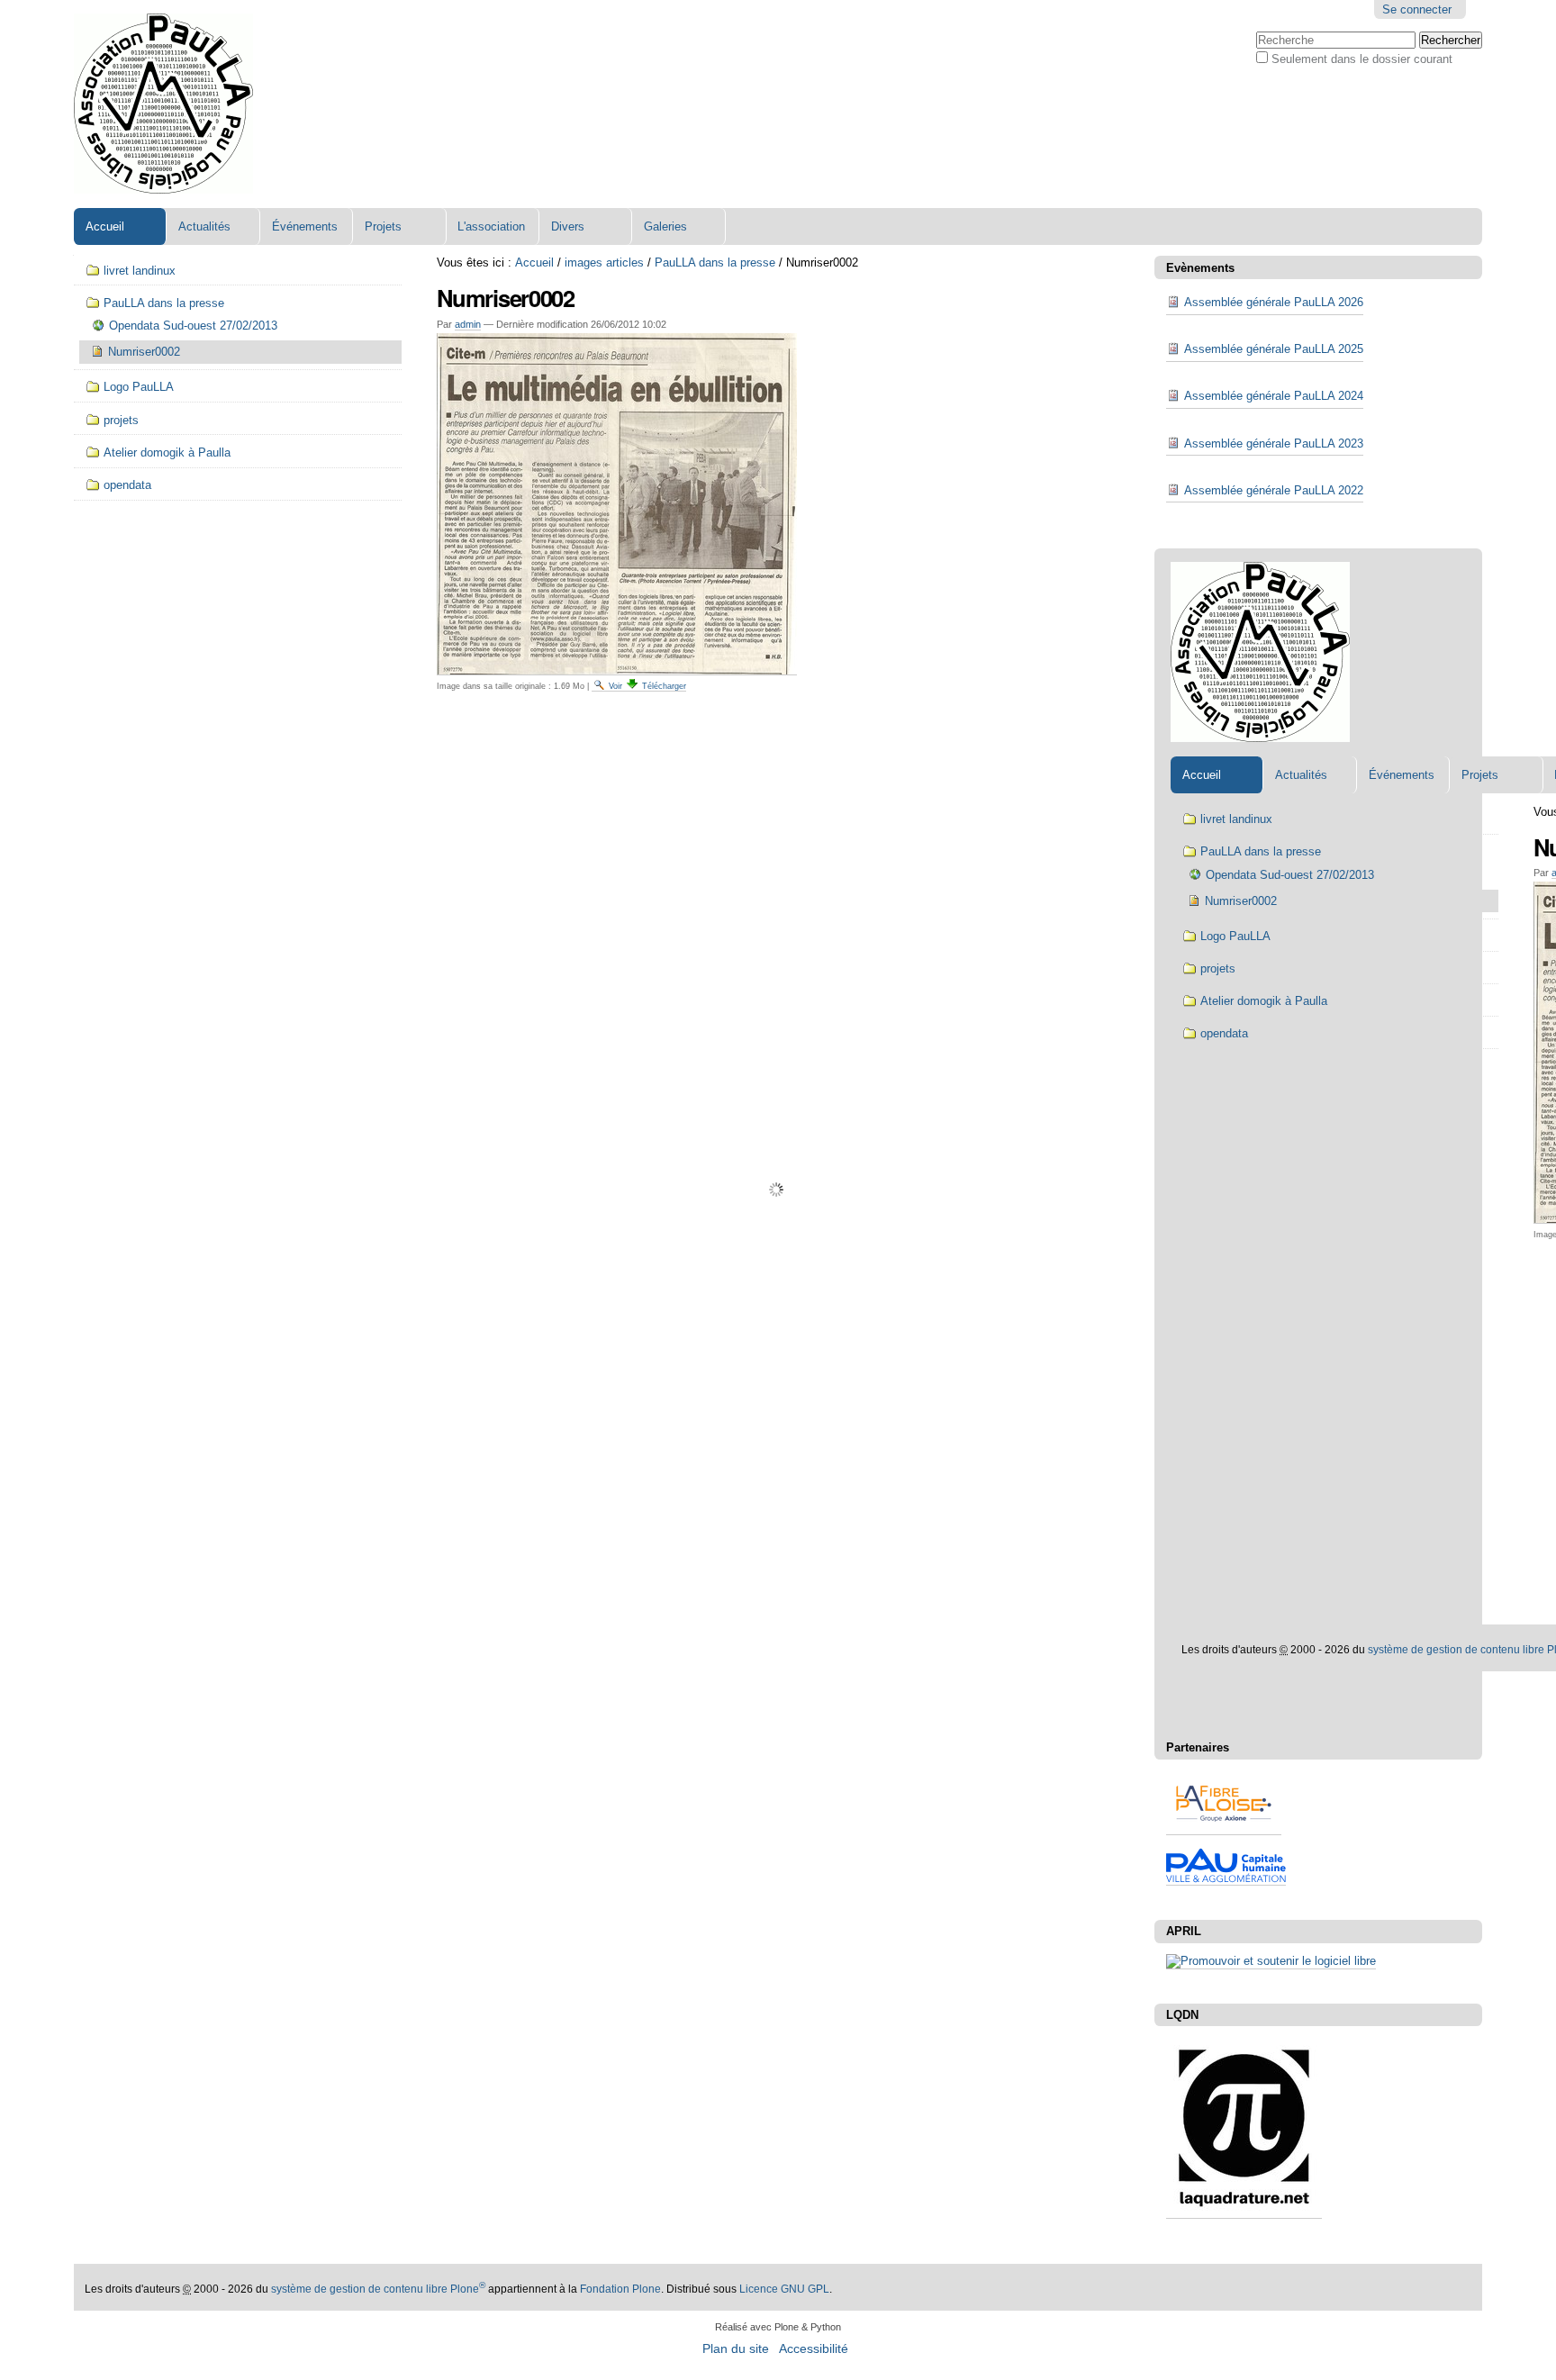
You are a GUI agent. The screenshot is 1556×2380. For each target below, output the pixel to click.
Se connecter (1417, 9)
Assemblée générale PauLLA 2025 (1274, 349)
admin (468, 324)
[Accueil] (163, 104)
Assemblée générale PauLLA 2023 (1274, 443)
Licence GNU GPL (784, 2289)
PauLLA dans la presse (715, 262)
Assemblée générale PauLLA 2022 (1274, 490)
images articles (604, 262)
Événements (305, 226)
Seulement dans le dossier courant (1362, 59)
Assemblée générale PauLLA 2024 (1274, 396)
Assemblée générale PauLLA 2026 (1274, 302)
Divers (568, 226)
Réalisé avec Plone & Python (778, 2327)
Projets (383, 226)
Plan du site (736, 2349)
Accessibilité (814, 2349)
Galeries (665, 226)
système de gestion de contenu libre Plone (378, 2289)
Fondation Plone (620, 2289)
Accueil (105, 226)
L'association (491, 226)
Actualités (204, 226)
